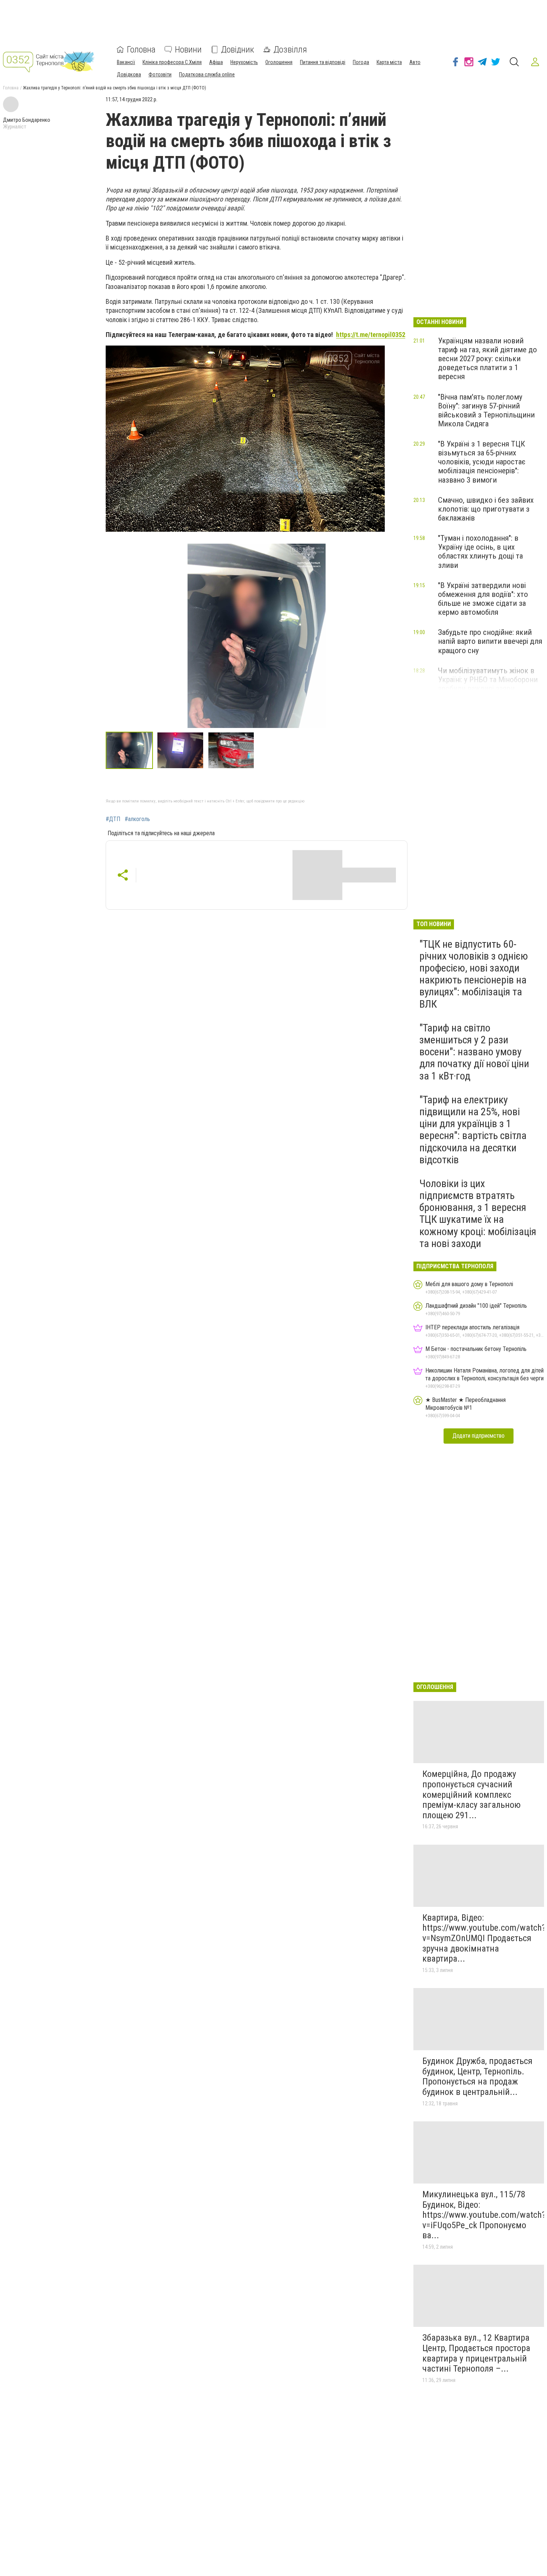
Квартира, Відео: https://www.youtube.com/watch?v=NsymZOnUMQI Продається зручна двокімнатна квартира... (484, 1938)
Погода (361, 62)
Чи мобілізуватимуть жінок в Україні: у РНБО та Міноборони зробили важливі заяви (488, 680)
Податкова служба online (207, 74)
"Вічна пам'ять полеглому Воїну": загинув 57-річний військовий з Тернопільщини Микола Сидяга (486, 410)
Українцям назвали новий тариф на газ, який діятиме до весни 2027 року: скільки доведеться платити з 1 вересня (487, 359)
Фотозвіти (160, 74)
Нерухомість (244, 62)
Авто (415, 62)
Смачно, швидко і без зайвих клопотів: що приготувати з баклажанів (486, 509)
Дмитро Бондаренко (27, 120)
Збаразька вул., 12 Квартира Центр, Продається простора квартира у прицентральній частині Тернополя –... (476, 2353)
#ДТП (113, 819)
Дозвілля (290, 50)
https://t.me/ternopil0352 (371, 335)
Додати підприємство (479, 1436)
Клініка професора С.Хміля (172, 62)
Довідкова (129, 74)
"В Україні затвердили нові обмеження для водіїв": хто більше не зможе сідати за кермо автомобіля (483, 599)
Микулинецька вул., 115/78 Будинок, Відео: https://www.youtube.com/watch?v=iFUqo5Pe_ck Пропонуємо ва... (484, 2215)
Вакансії (126, 62)
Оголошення (279, 62)
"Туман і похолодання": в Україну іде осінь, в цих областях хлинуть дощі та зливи (480, 551)
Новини (188, 50)
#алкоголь (137, 819)
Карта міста (389, 62)
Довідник (238, 50)
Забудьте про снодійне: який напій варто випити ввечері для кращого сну (490, 641)
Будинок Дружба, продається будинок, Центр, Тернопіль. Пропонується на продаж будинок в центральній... (477, 2076)
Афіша (216, 62)
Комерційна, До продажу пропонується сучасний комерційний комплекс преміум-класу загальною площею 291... (471, 1794)
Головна (141, 50)
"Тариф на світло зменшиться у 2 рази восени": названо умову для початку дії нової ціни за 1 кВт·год (474, 1052)
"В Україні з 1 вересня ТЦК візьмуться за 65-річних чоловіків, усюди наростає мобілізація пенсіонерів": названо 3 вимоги (482, 462)
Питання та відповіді (323, 62)
